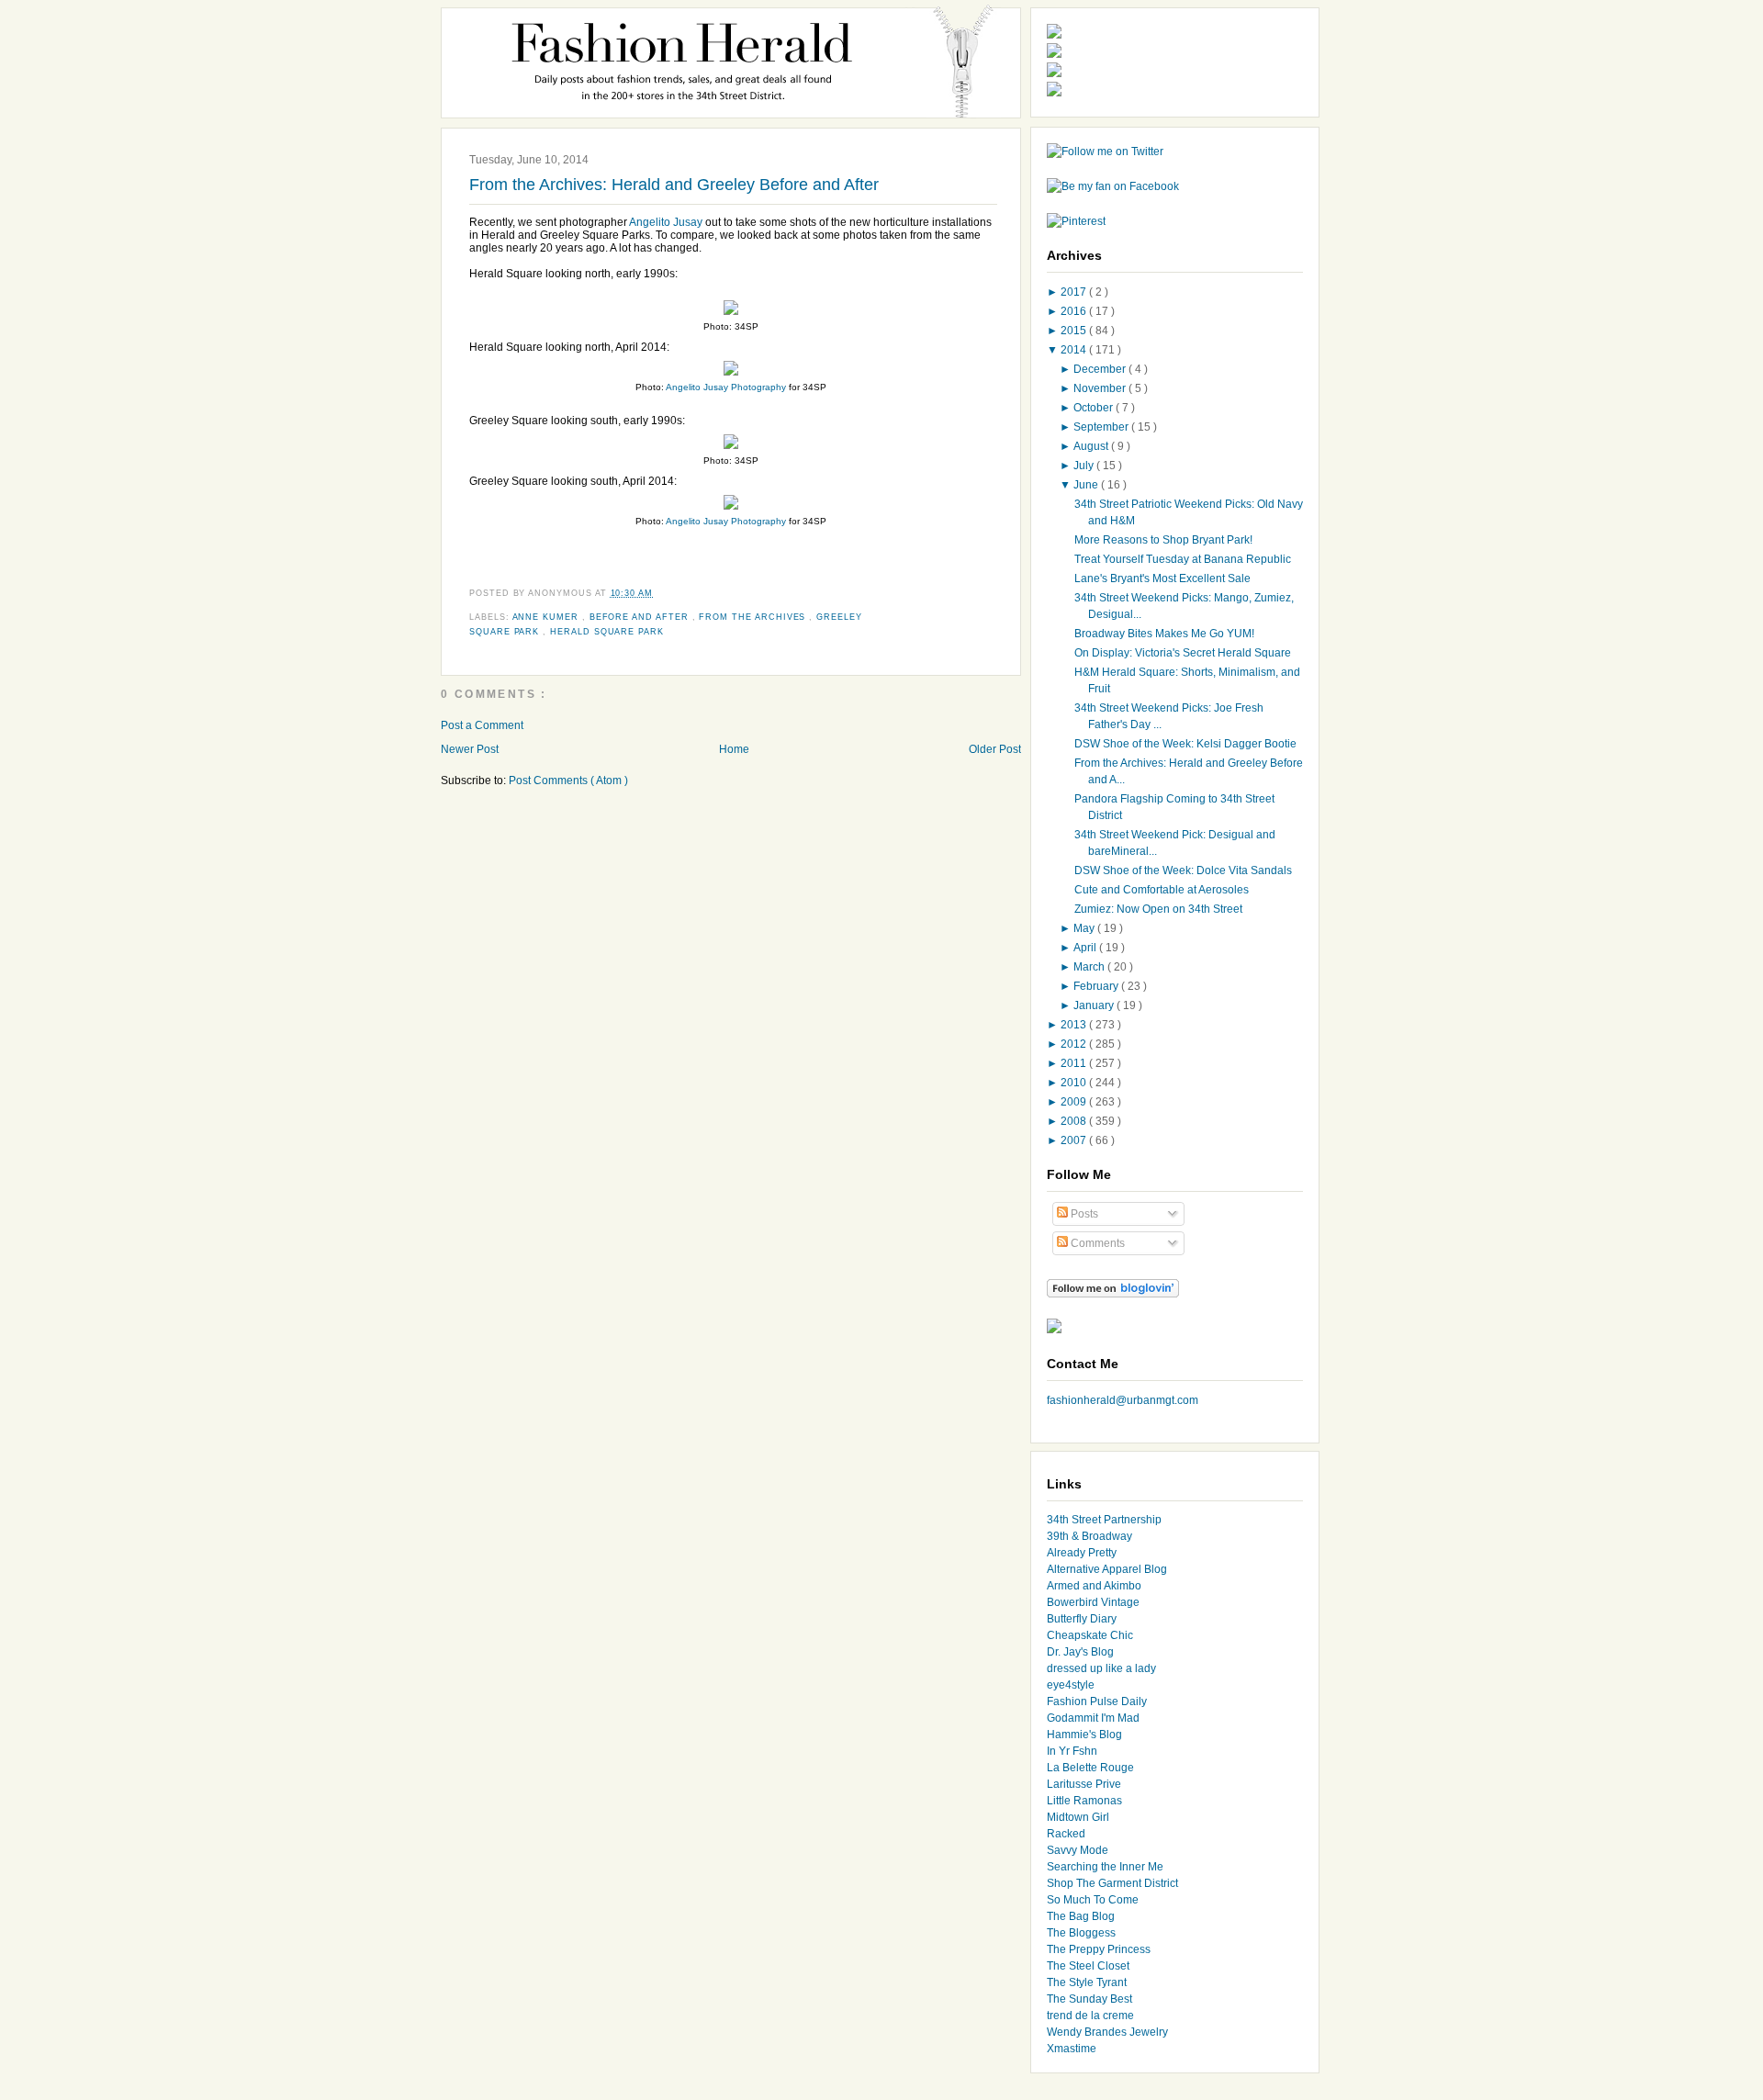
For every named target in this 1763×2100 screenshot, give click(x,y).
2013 (1075, 1025)
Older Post (995, 749)
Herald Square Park (607, 632)
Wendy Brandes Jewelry (1107, 2032)
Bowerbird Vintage (1093, 1602)
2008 (1075, 1121)
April (1086, 948)
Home (734, 749)
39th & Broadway (1089, 1536)
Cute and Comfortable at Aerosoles (1162, 890)
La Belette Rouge (1090, 1768)
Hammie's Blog (1084, 1735)
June (1087, 485)
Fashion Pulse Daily (1097, 1701)
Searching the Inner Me (1105, 1867)
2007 (1075, 1140)
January (1095, 1005)
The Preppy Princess (1099, 1949)
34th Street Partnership (1104, 1520)
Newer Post (470, 749)
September (1102, 427)
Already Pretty (1082, 1553)
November (1101, 388)
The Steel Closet (1088, 1966)
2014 (1075, 350)
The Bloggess (1081, 1933)
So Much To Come (1093, 1900)
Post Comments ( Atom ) (568, 780)
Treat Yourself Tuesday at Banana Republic (1183, 559)
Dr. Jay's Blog (1080, 1652)
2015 (1075, 331)
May (1085, 928)
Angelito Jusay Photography (726, 387)
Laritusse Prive (1084, 1784)
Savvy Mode (1078, 1850)
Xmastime (1072, 2049)
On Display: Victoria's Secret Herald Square (1183, 653)
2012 (1075, 1044)
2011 (1075, 1063)
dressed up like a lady (1101, 1668)
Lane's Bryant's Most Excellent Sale (1162, 578)
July (1085, 466)
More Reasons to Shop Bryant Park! (1163, 540)
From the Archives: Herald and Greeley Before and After (674, 185)
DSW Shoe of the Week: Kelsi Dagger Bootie (1185, 744)
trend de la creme (1090, 2016)
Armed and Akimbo (1094, 1586)
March (1090, 967)
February (1097, 986)
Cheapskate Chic (1090, 1635)
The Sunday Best (1089, 1999)
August (1092, 446)
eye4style (1071, 1685)
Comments (1096, 1243)
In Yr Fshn (1072, 1751)
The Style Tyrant (1087, 1982)
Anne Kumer (547, 617)
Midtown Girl (1078, 1817)
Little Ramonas (1084, 1801)
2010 (1075, 1083)
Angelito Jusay (666, 222)
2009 (1075, 1102)
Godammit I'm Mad (1093, 1718)
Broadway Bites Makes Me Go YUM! (1164, 634)
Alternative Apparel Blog (1107, 1569)
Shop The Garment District (1112, 1883)
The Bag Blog (1081, 1916)
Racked (1066, 1834)
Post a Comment (482, 725)
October (1095, 408)
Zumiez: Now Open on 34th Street (1158, 909)
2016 (1075, 311)
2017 (1075, 292)
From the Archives (754, 617)
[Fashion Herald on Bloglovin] (1113, 1294)
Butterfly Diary (1082, 1619)
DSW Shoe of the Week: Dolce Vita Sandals (1183, 870)
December (1101, 369)
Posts (1083, 1214)
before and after (641, 617)
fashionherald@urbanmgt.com (1123, 1400)
